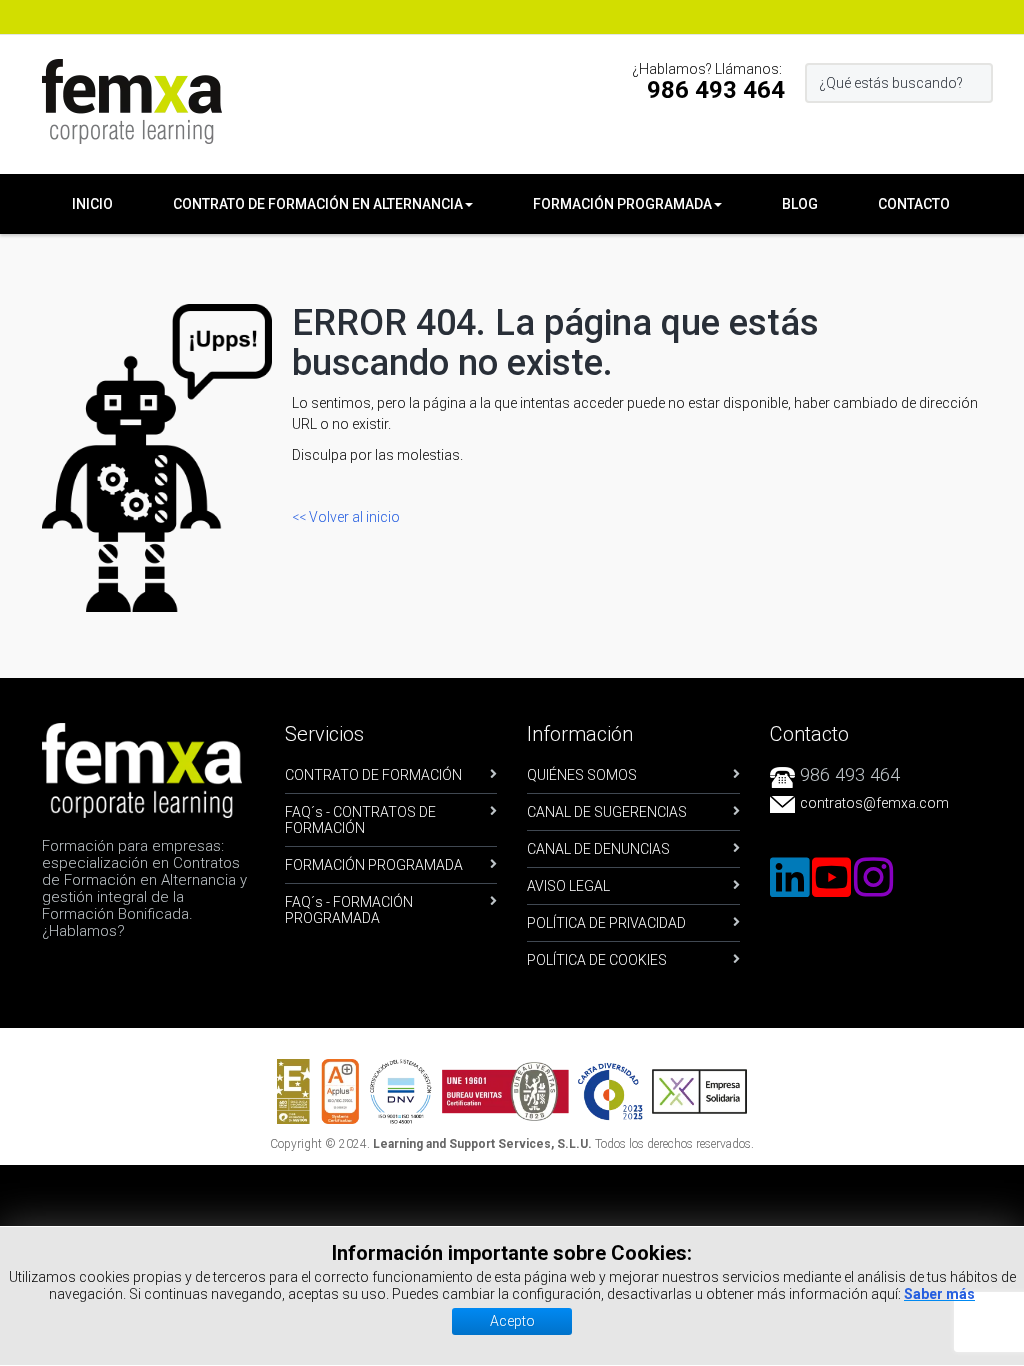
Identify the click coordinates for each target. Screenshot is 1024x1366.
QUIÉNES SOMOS (582, 775)
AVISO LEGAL (568, 886)
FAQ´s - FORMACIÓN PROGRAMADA (349, 910)
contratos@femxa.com (874, 803)
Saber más (939, 1294)
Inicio (92, 204)
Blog (800, 204)
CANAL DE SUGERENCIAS (607, 812)
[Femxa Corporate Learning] (132, 101)
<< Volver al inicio (346, 517)
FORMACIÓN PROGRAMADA (374, 865)
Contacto (914, 204)
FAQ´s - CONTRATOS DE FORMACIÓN (360, 820)
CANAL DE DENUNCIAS (598, 849)
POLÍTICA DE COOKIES (597, 960)
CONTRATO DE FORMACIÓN (373, 775)
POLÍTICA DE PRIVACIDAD (606, 923)
